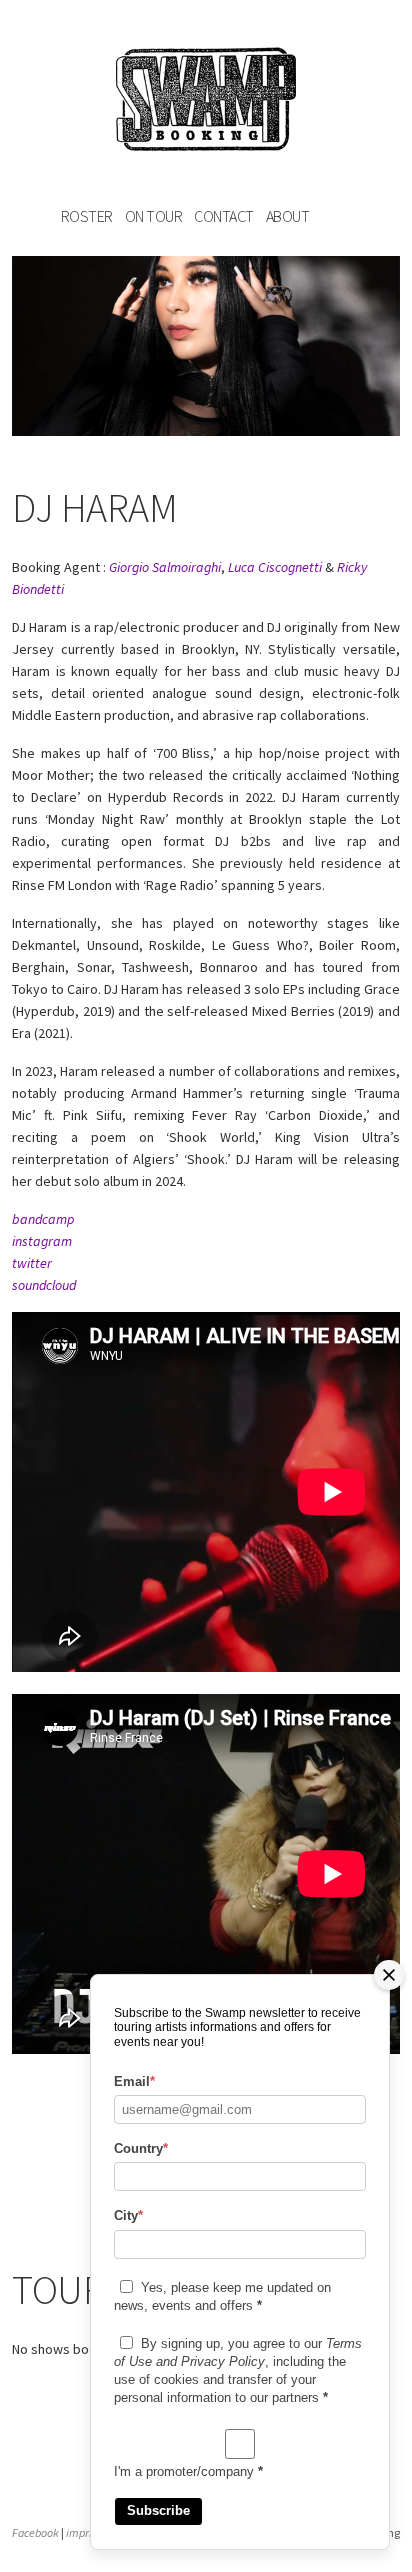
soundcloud (44, 1285)
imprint (84, 2532)
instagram (42, 1241)
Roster (87, 216)
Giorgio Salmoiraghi (165, 567)
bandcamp (43, 1219)
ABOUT (288, 216)
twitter (32, 1263)
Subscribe (158, 2510)
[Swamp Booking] (206, 103)
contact (224, 216)
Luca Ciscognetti (275, 567)
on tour (154, 216)
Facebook (35, 2532)
